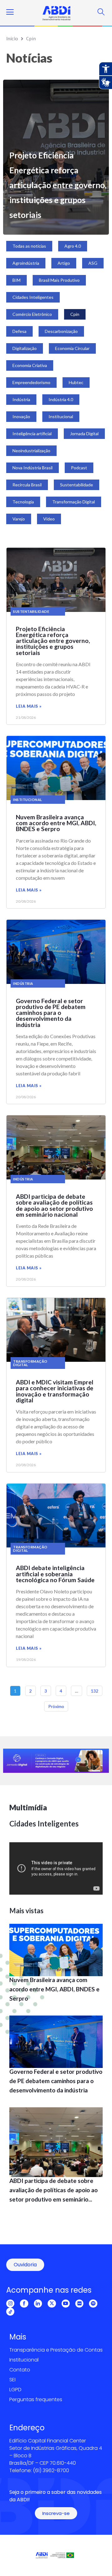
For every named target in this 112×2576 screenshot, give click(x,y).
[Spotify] (93, 2304)
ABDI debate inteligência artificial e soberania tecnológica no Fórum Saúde (55, 1574)
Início (12, 38)
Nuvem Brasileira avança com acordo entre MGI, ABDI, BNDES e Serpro (56, 823)
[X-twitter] (52, 2304)
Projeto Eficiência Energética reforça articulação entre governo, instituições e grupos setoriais (58, 185)
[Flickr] (79, 2304)
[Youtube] (66, 2304)
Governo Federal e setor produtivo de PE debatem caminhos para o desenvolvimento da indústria (51, 1013)
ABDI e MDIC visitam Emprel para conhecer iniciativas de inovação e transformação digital (55, 1391)
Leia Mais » (29, 706)
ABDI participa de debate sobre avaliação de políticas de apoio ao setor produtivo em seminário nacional (54, 1205)
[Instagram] (10, 2304)
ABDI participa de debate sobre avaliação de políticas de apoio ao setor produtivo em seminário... (54, 2190)
